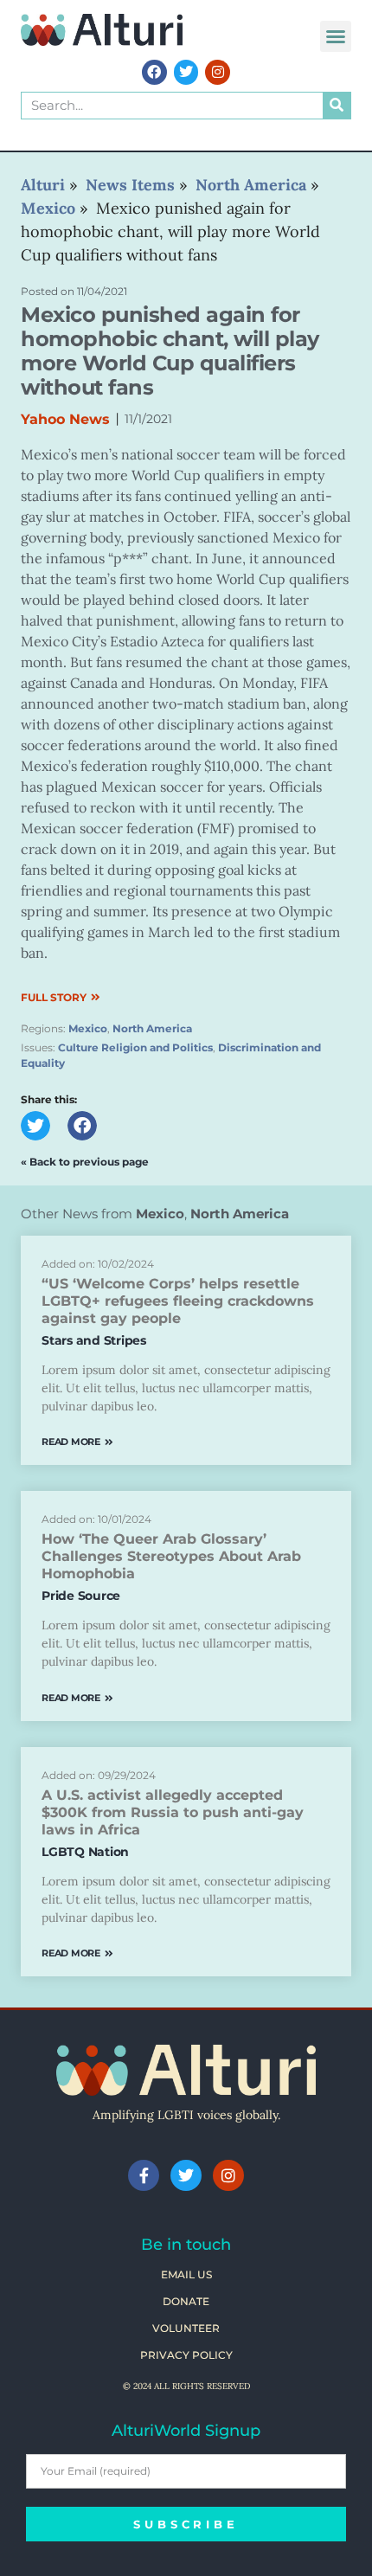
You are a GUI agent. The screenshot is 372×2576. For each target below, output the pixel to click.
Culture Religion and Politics (135, 1047)
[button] (336, 36)
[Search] (337, 106)
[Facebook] (154, 72)
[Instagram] (218, 72)
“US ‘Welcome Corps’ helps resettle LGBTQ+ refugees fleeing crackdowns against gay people (178, 1301)
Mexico (88, 1028)
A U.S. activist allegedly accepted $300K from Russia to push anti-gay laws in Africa (173, 1812)
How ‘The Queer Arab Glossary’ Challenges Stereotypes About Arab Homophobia (171, 1556)
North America (152, 1028)
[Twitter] (186, 72)
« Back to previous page (85, 1162)
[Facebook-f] (144, 2175)
